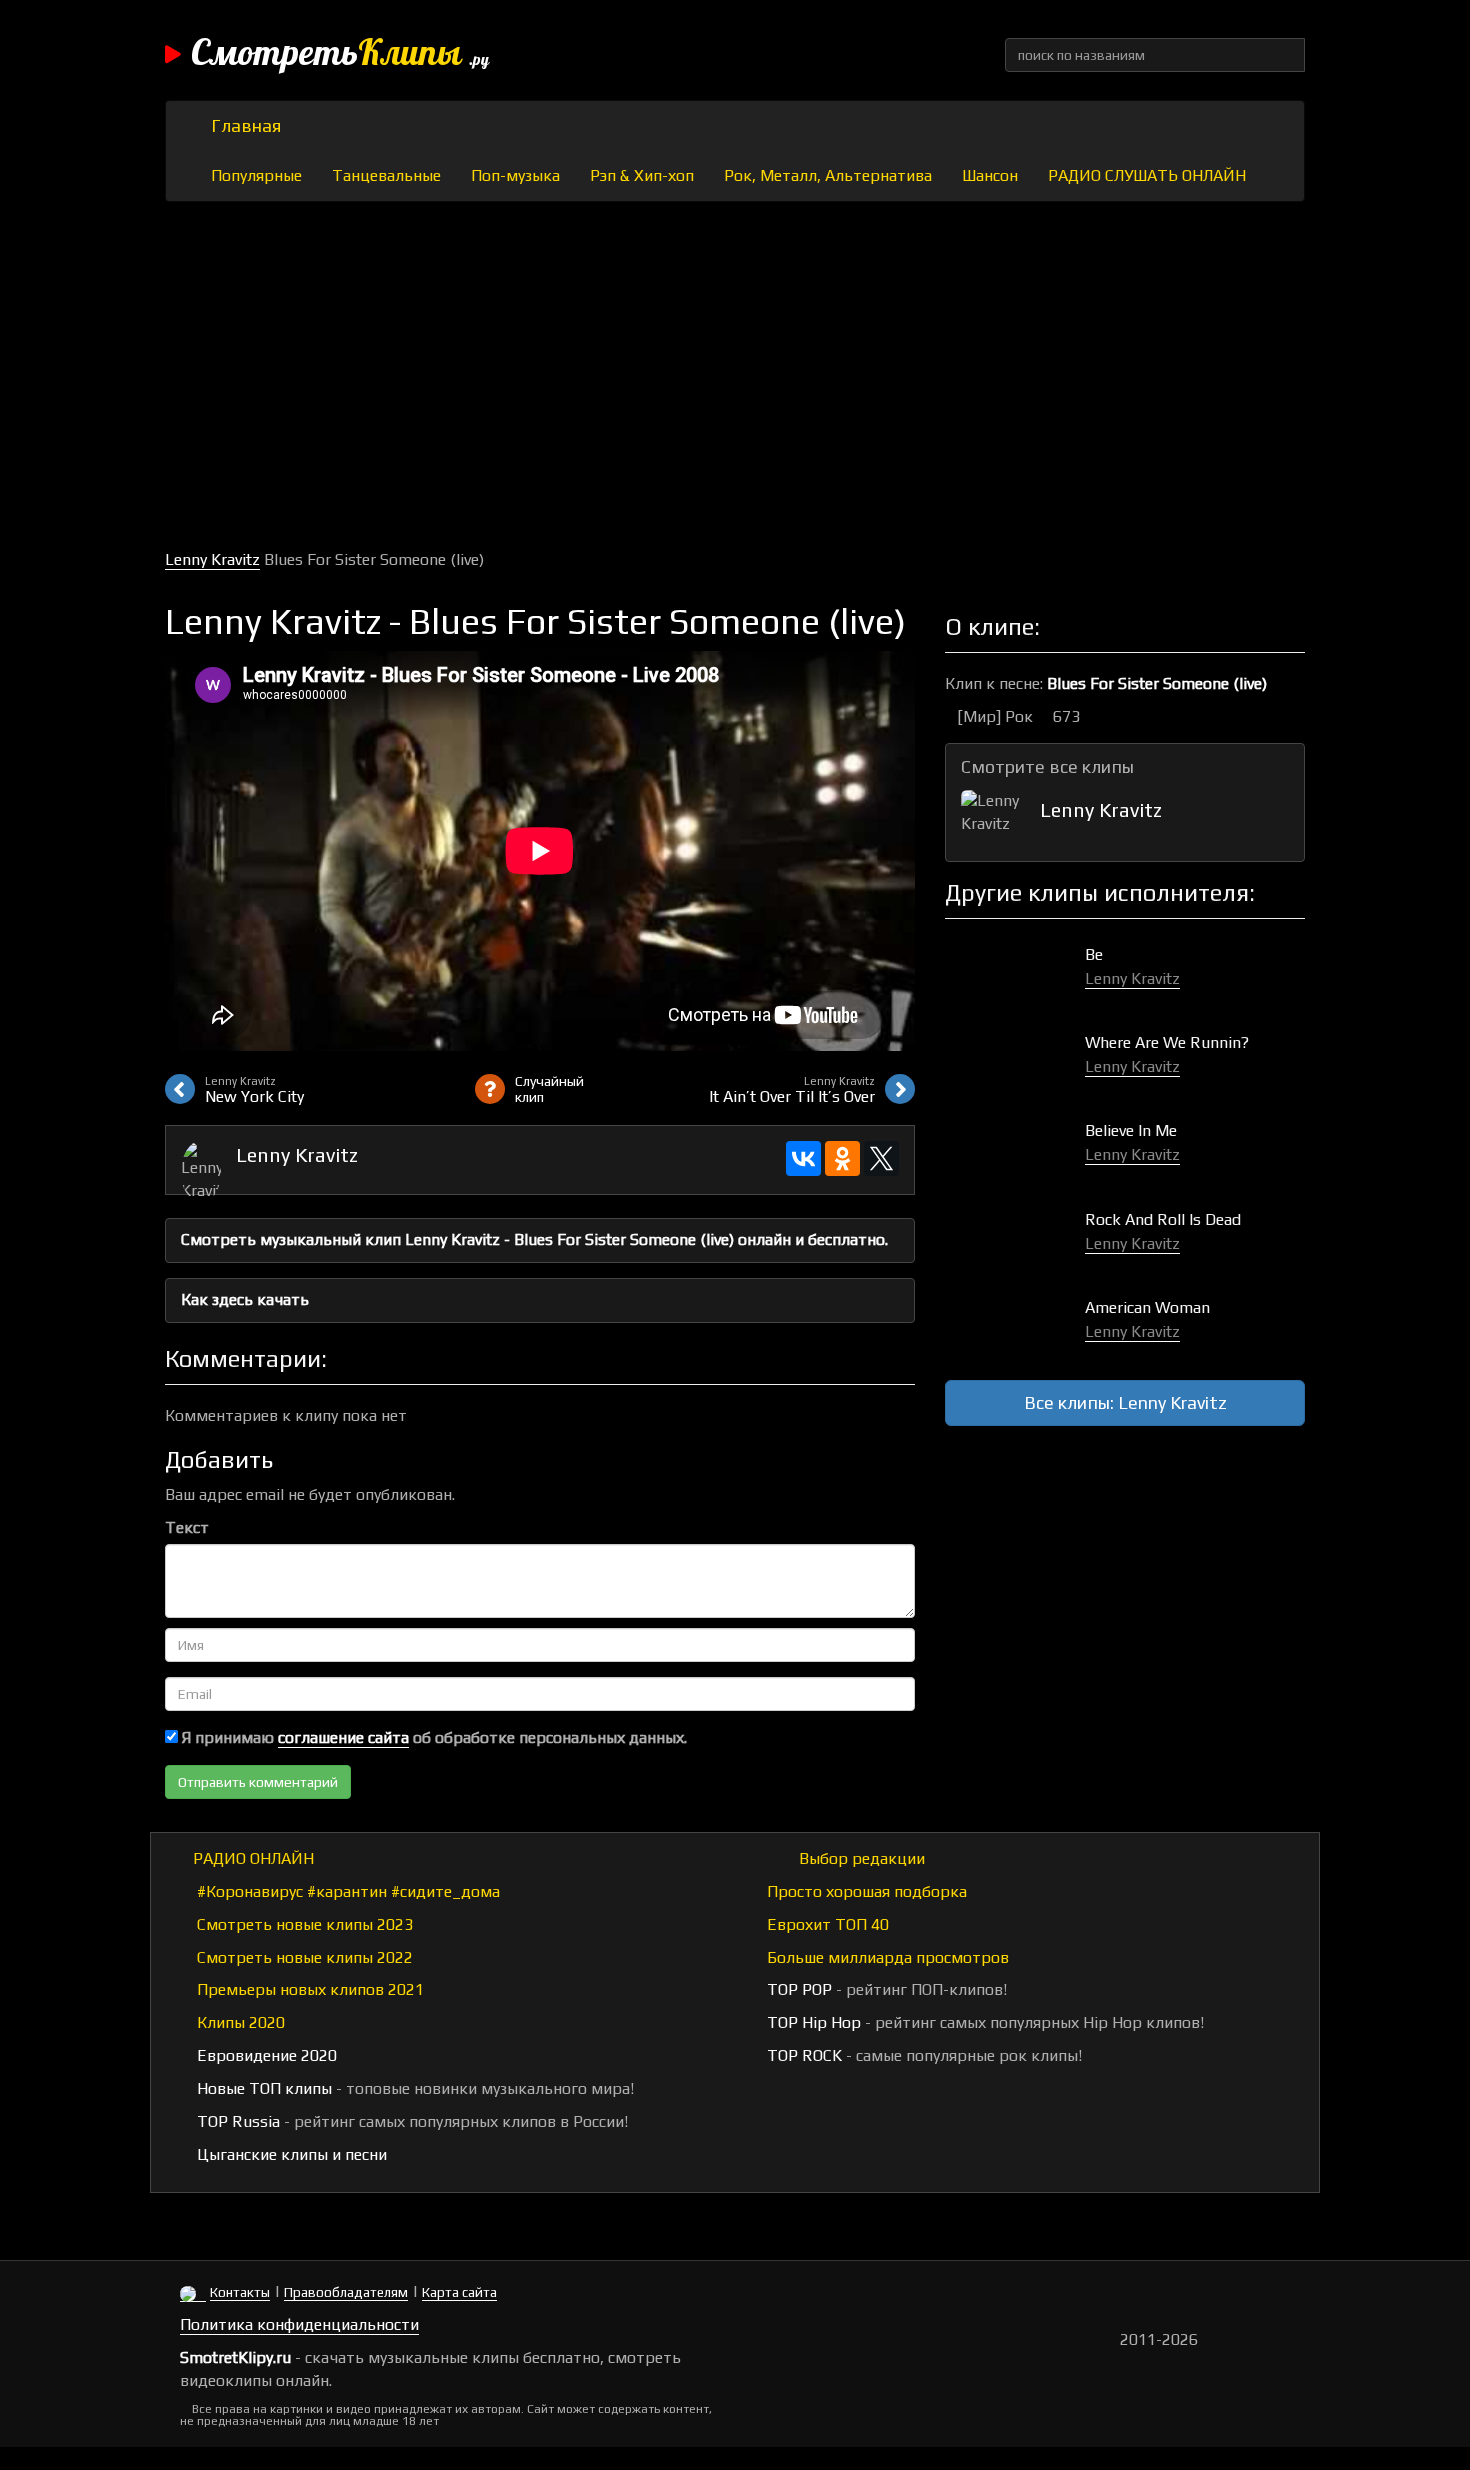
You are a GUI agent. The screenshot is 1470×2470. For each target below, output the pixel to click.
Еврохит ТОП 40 (826, 1924)
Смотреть (340, 55)
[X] (881, 1158)
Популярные (256, 175)
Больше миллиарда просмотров (886, 1957)
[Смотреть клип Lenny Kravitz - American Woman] (1015, 1328)
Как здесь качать (245, 1299)
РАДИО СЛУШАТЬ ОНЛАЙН (1147, 175)
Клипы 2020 (239, 2022)
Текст (187, 1527)
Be (1094, 954)
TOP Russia (236, 2121)
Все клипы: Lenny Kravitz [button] (1125, 1402)
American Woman (1147, 1307)
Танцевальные (386, 175)
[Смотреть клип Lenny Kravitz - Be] (1015, 975)
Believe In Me (1131, 1130)
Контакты (240, 2292)
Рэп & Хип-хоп (642, 175)
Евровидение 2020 (265, 2055)
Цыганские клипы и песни (290, 2154)
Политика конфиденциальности (299, 2324)
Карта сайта (459, 2292)
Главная (246, 125)
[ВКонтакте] (803, 1158)
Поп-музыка (515, 175)
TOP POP (797, 1989)
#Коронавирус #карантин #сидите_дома (346, 1891)
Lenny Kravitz (212, 559)
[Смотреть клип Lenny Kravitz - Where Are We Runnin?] (1015, 1063)
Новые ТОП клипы (262, 2088)
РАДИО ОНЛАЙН (253, 1858)
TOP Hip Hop (812, 2022)
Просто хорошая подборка (865, 1891)
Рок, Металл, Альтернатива (828, 175)
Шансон (990, 175)
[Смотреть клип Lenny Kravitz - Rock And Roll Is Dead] (1015, 1240)
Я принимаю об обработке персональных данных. (432, 1737)
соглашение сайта (343, 1737)
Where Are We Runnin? (1167, 1042)
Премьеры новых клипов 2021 (308, 1989)
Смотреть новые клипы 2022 (303, 1957)
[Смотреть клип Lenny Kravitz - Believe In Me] (1015, 1151)
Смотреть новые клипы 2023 (303, 1924)
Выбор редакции (860, 1858)
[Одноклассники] (842, 1158)
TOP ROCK (802, 2055)
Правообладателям (346, 2292)
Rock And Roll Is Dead (1163, 1219)
